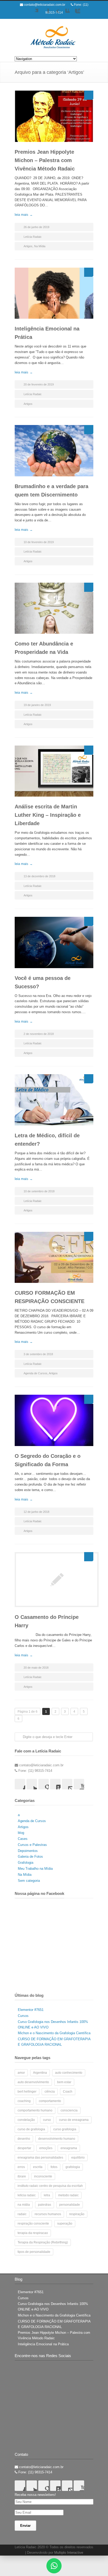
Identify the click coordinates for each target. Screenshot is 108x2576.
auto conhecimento (69, 2073)
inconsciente (43, 2176)
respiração (77, 2214)
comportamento (50, 2101)
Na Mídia (40, 246)
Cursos (23, 2016)
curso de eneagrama (74, 2120)
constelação (26, 2120)
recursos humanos (48, 2214)
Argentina (40, 2073)
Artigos (28, 246)
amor (21, 2073)
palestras (45, 2205)
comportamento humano (35, 2110)
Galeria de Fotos (30, 1857)
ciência (50, 2092)
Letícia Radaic (33, 237)
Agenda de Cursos (36, 1373)
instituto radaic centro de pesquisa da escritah (50, 2186)
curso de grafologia (31, 2129)
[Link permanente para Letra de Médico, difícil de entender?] (54, 1100)
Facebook (44, 14)
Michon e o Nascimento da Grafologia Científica (54, 2033)
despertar (24, 2148)
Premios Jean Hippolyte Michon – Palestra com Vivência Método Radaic (45, 160)
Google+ (54, 14)
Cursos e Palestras (32, 1845)
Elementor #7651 (31, 2010)
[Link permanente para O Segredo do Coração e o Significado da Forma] (54, 1420)
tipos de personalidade (34, 2252)
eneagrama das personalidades (40, 2158)
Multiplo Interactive (69, 2553)
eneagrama (69, 2148)
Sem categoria (29, 1881)
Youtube (75, 14)
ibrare (22, 2176)
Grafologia (26, 1863)
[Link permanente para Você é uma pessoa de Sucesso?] (54, 942)
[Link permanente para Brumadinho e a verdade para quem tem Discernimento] (54, 451)
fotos (54, 2167)
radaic (22, 2214)
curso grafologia (65, 2129)
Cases (23, 1839)
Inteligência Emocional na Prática (43, 2344)
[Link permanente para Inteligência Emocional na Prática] (54, 293)
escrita (38, 2167)
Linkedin (64, 14)
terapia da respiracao (33, 2233)
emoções (46, 2148)
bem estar (64, 2082)
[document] (54, 2566)
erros (21, 2167)
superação (65, 2224)
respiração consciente (33, 2224)
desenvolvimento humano (57, 2139)
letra (47, 2195)
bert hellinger (27, 2092)
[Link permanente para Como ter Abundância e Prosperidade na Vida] (54, 608)
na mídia (24, 2205)
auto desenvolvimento (33, 2082)
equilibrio (78, 2158)
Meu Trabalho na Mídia (35, 1869)
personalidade (70, 2205)
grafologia (73, 2167)
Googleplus (44, 1784)
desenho (24, 2139)
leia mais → (24, 215)
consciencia (69, 2110)
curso (47, 2120)
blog (21, 1833)
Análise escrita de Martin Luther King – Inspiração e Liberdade (48, 815)
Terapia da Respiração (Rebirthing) (43, 2242)
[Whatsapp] (54, 2566)
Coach (68, 2092)
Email (67, 1784)
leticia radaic (27, 2195)
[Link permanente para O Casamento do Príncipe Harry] (54, 1580)
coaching (24, 2101)
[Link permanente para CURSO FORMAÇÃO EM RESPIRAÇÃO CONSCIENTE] (54, 1257)
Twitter (33, 14)
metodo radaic (68, 2195)
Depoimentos (28, 1851)
